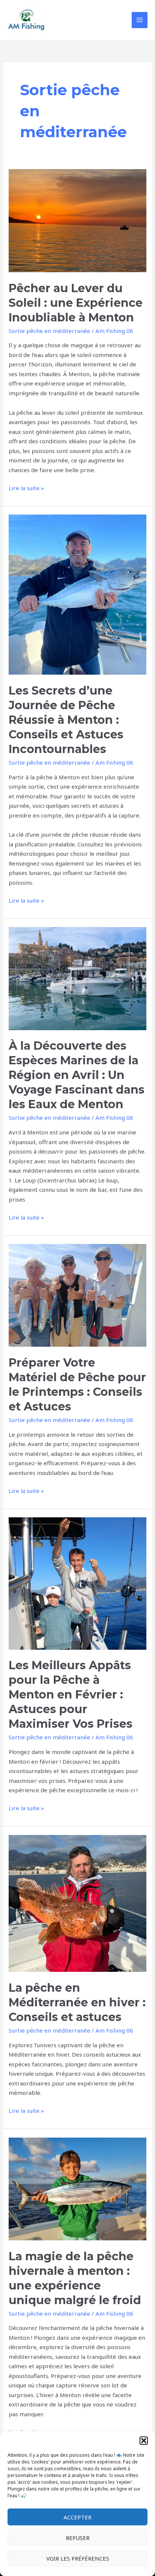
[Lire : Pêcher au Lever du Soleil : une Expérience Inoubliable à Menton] (77, 220)
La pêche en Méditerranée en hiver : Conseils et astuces (77, 2002)
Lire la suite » (26, 488)
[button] (144, 2441)
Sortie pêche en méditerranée (49, 331)
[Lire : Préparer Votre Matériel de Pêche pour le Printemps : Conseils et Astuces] (77, 1295)
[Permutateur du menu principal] (140, 20)
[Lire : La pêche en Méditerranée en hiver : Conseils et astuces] (77, 1903)
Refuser (78, 2538)
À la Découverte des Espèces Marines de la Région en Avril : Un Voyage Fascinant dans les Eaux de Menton (77, 1075)
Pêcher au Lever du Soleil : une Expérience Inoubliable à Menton (76, 303)
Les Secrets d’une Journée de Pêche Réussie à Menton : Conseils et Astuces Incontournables (66, 720)
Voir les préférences (78, 2558)
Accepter (77, 2517)
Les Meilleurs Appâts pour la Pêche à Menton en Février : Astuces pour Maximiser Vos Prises (71, 1695)
